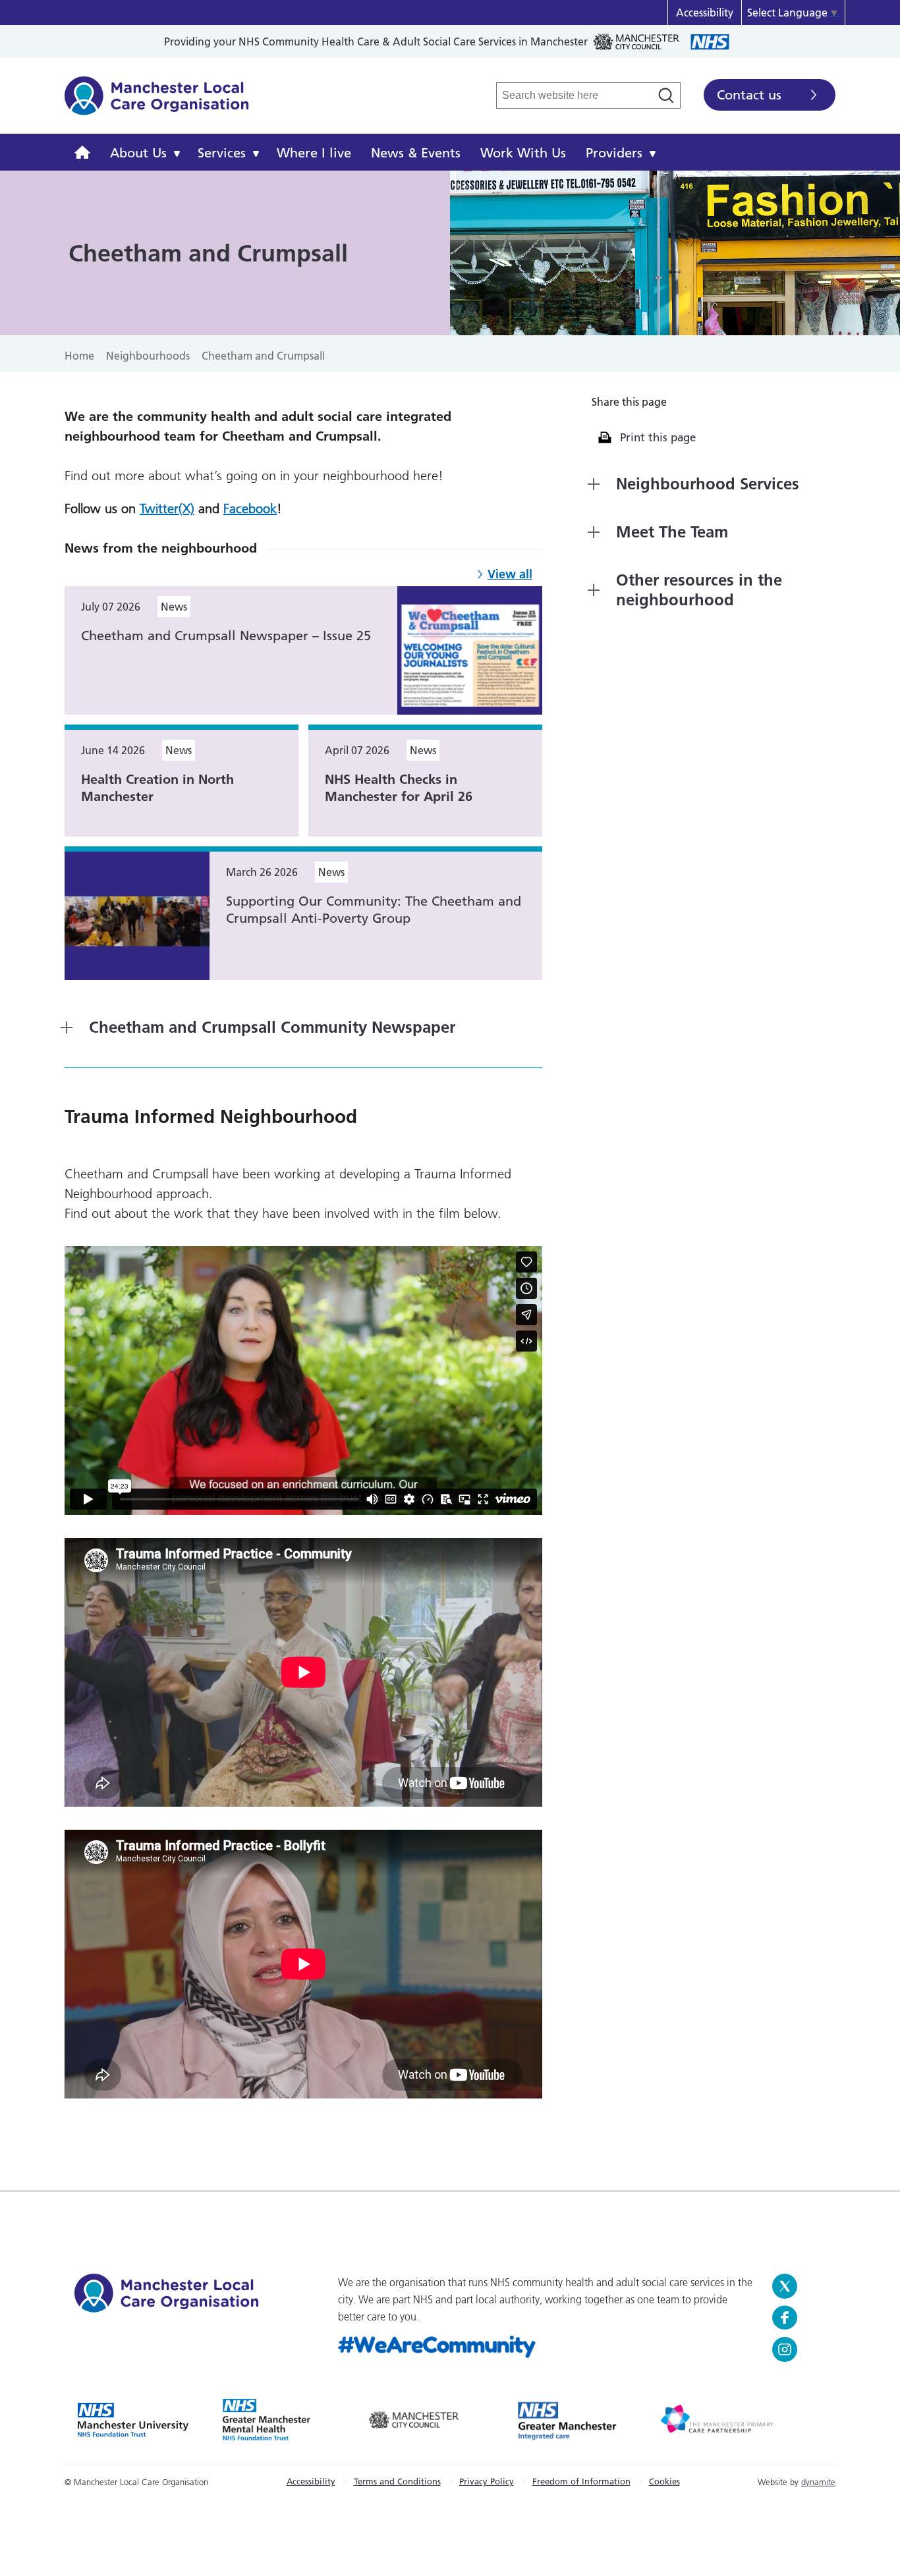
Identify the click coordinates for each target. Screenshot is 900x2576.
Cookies (664, 2481)
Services (222, 153)
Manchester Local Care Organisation (157, 103)
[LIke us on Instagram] (799, 2349)
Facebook (250, 508)
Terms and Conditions (397, 2481)
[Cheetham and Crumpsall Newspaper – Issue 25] (470, 649)
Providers (614, 153)
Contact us (749, 95)
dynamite (818, 2482)
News (174, 607)
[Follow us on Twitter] (799, 2286)
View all (510, 574)
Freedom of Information (581, 2481)
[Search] (666, 96)
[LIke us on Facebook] (799, 2318)
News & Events (416, 153)
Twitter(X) (167, 508)
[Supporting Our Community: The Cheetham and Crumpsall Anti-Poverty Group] (137, 915)
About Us (138, 153)
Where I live (314, 153)
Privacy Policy (487, 2481)
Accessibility (705, 13)
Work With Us (523, 153)
